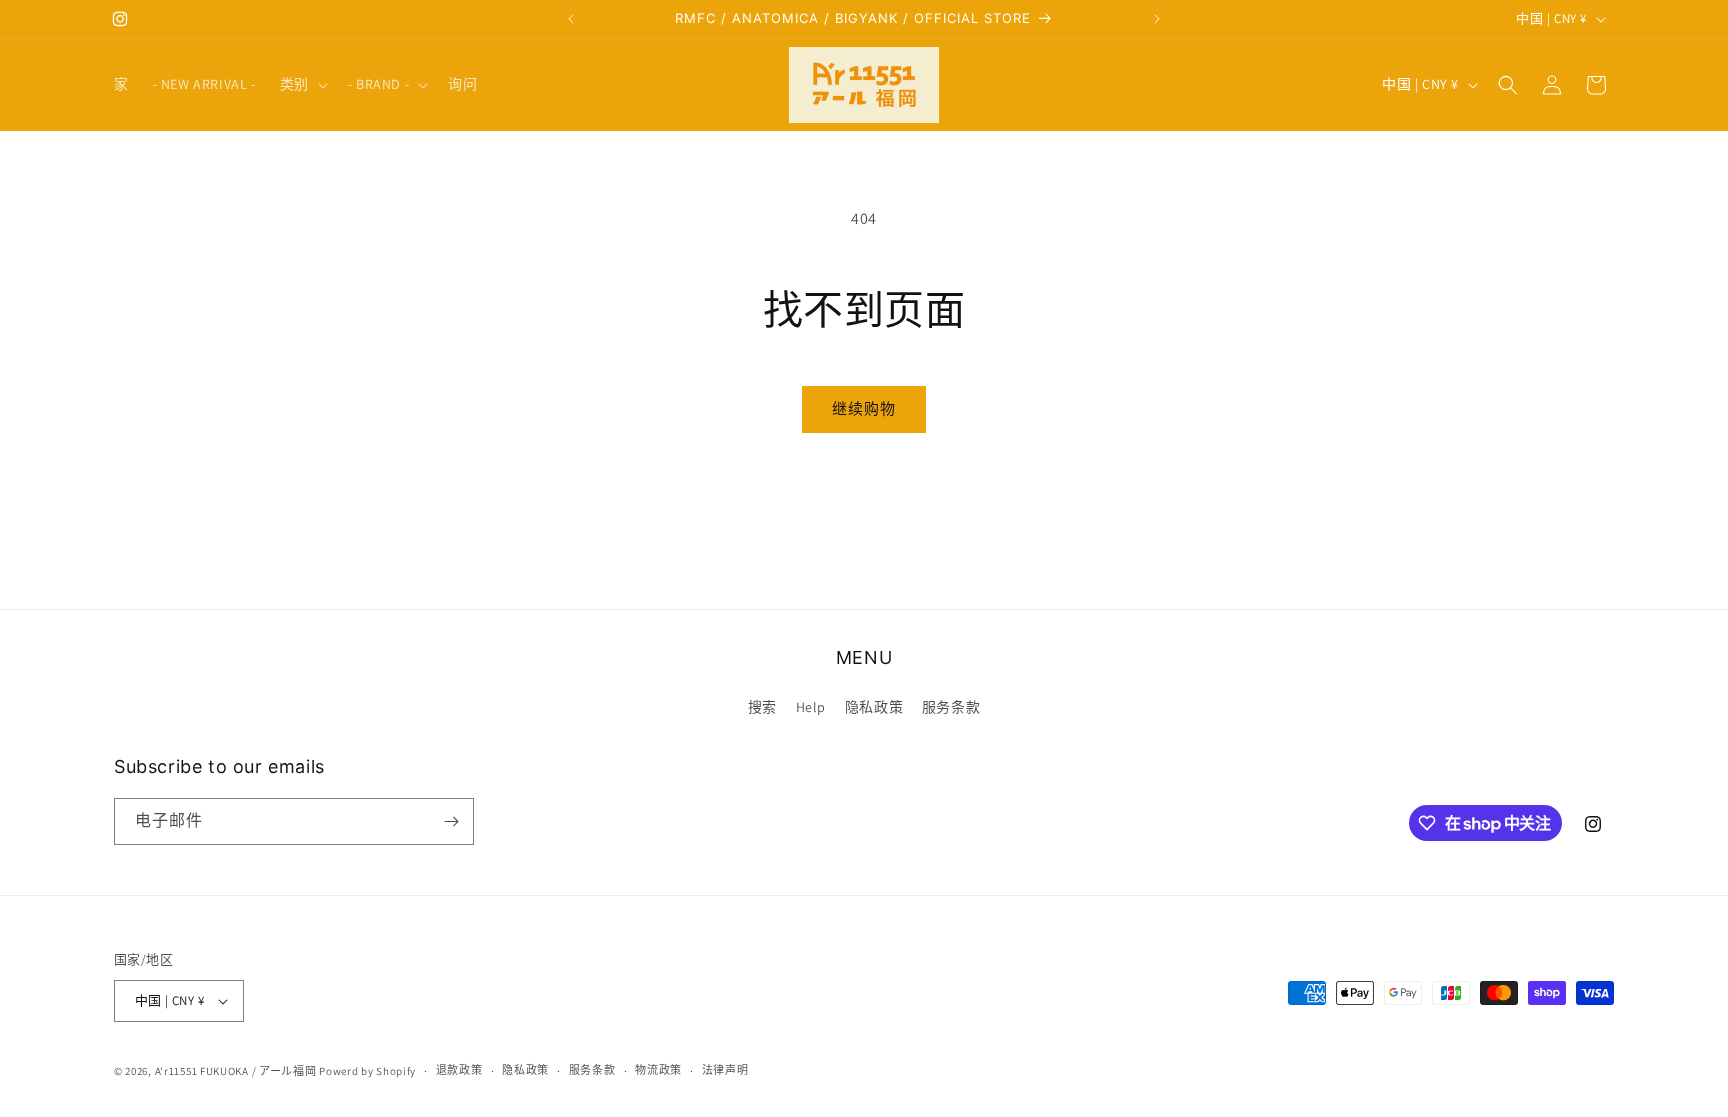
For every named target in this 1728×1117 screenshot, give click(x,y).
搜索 (762, 707)
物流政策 (658, 1070)
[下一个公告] (1157, 19)
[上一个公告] (571, 19)
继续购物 (864, 408)
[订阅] (451, 821)
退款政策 (459, 1070)
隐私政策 (874, 707)
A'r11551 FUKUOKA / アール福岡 (236, 1071)
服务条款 (951, 707)
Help (811, 707)
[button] (302, 84)
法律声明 (725, 1070)
